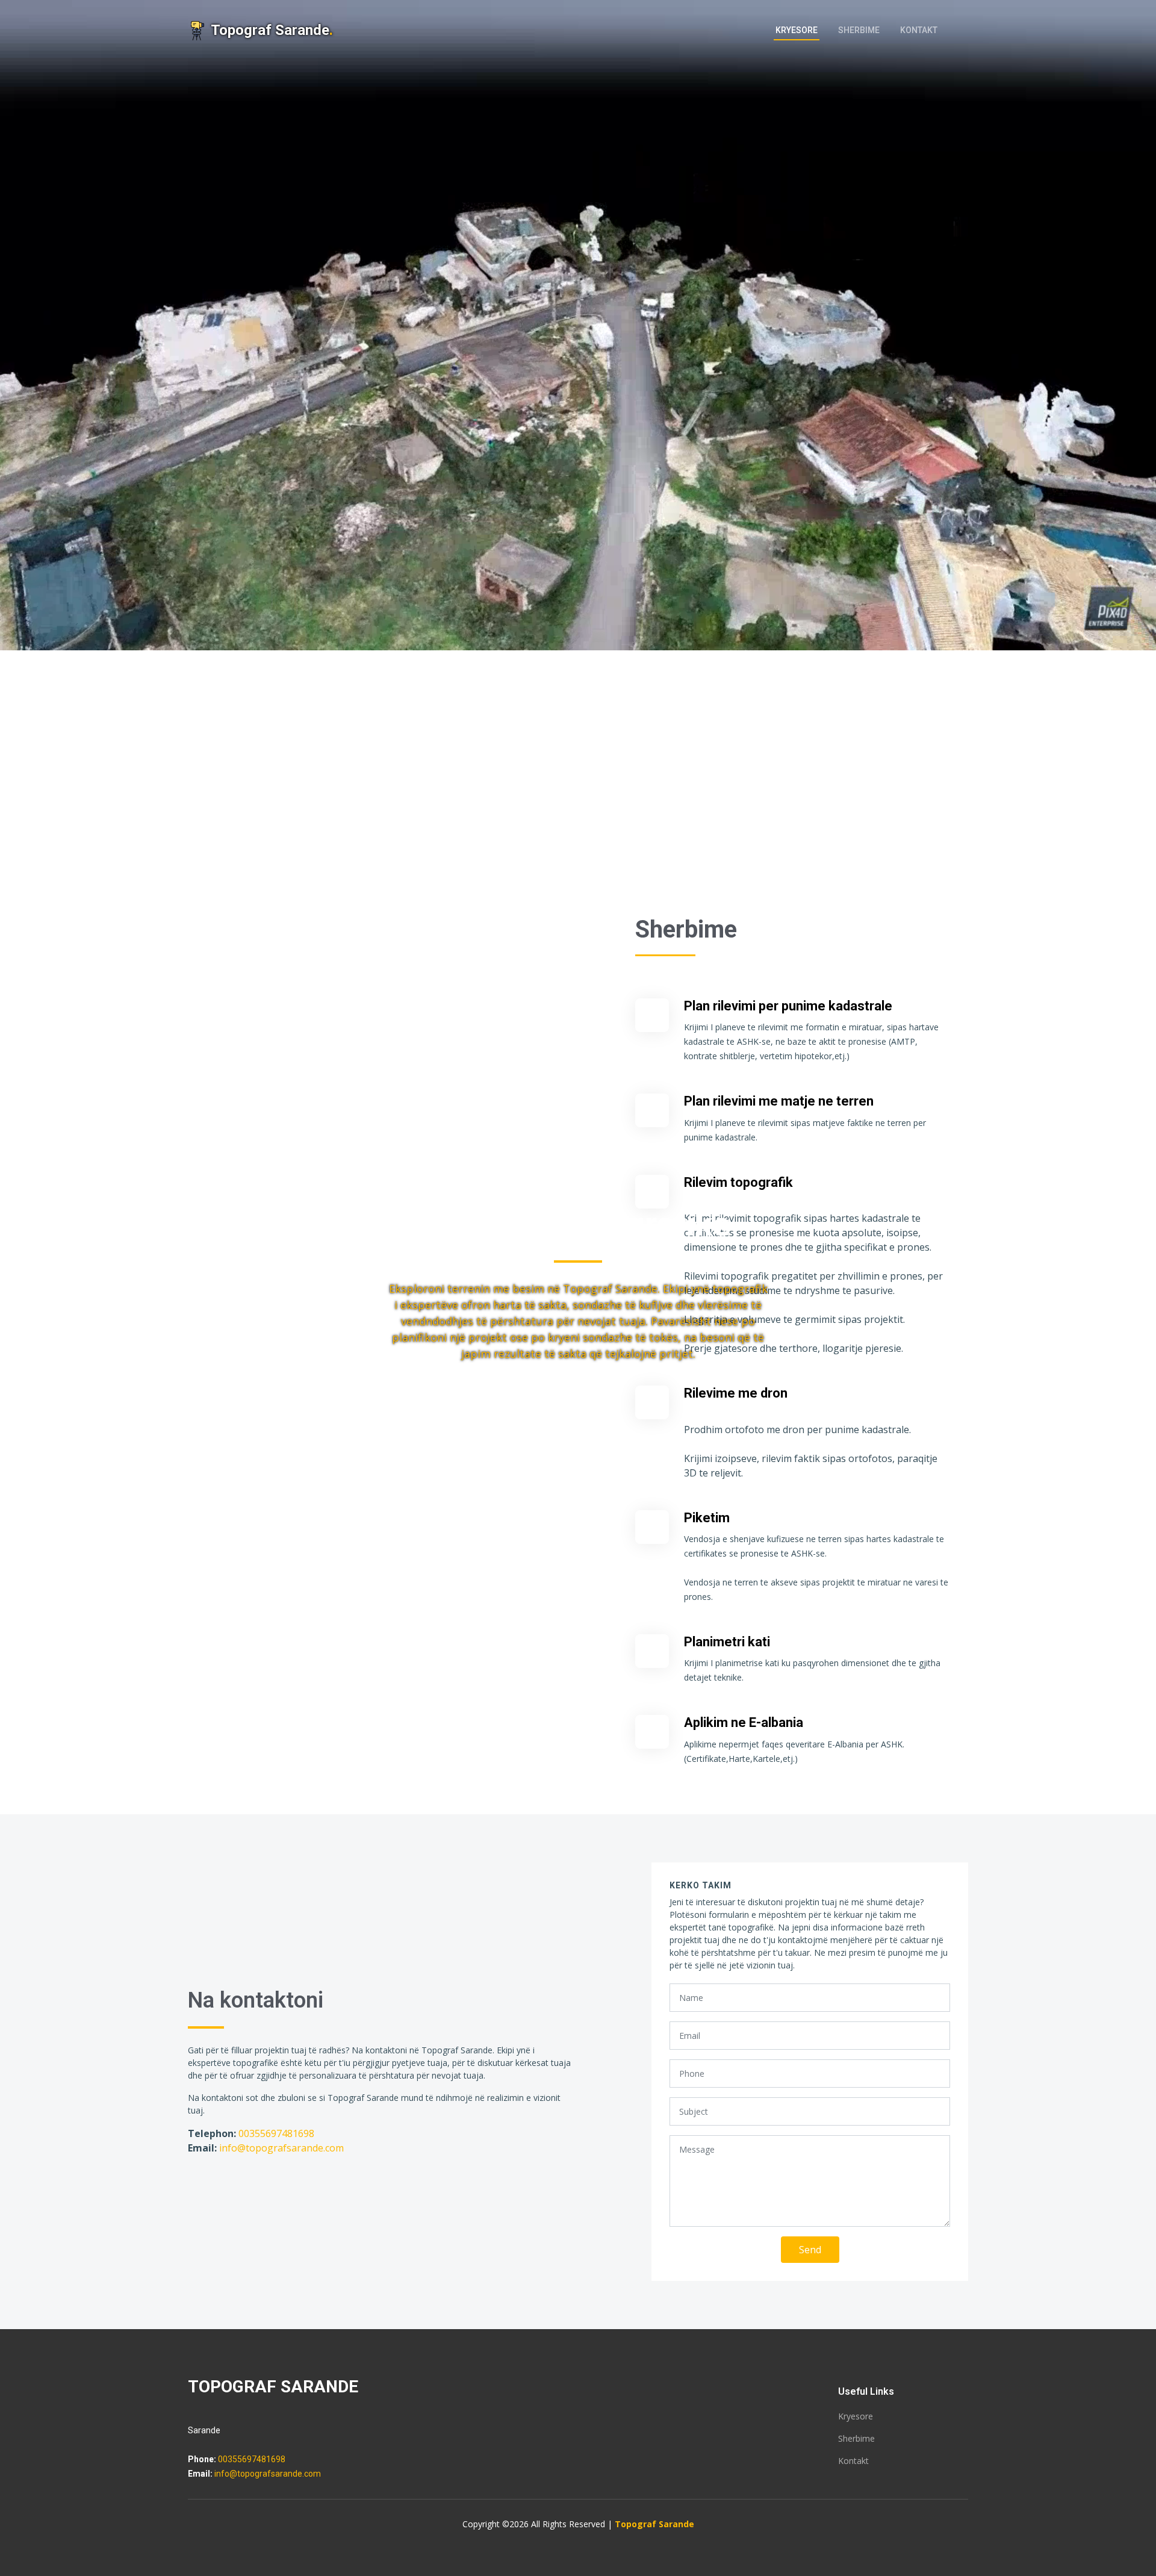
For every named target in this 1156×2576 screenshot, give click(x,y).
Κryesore (797, 30)
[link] (962, 31)
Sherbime (859, 30)
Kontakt (919, 30)
